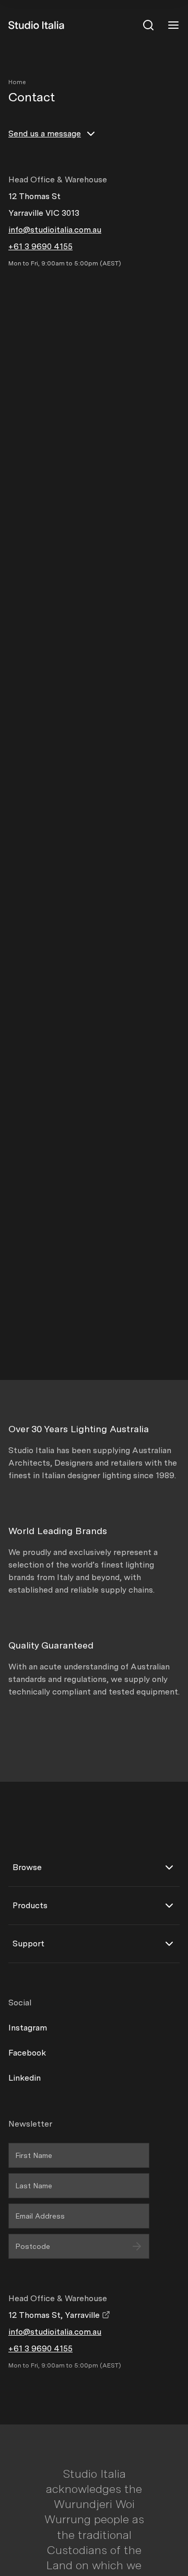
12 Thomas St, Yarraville (55, 2315)
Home (17, 82)
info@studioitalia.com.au (55, 230)
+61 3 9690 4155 (40, 246)
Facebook (27, 2053)
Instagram (28, 2028)
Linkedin (25, 2078)
